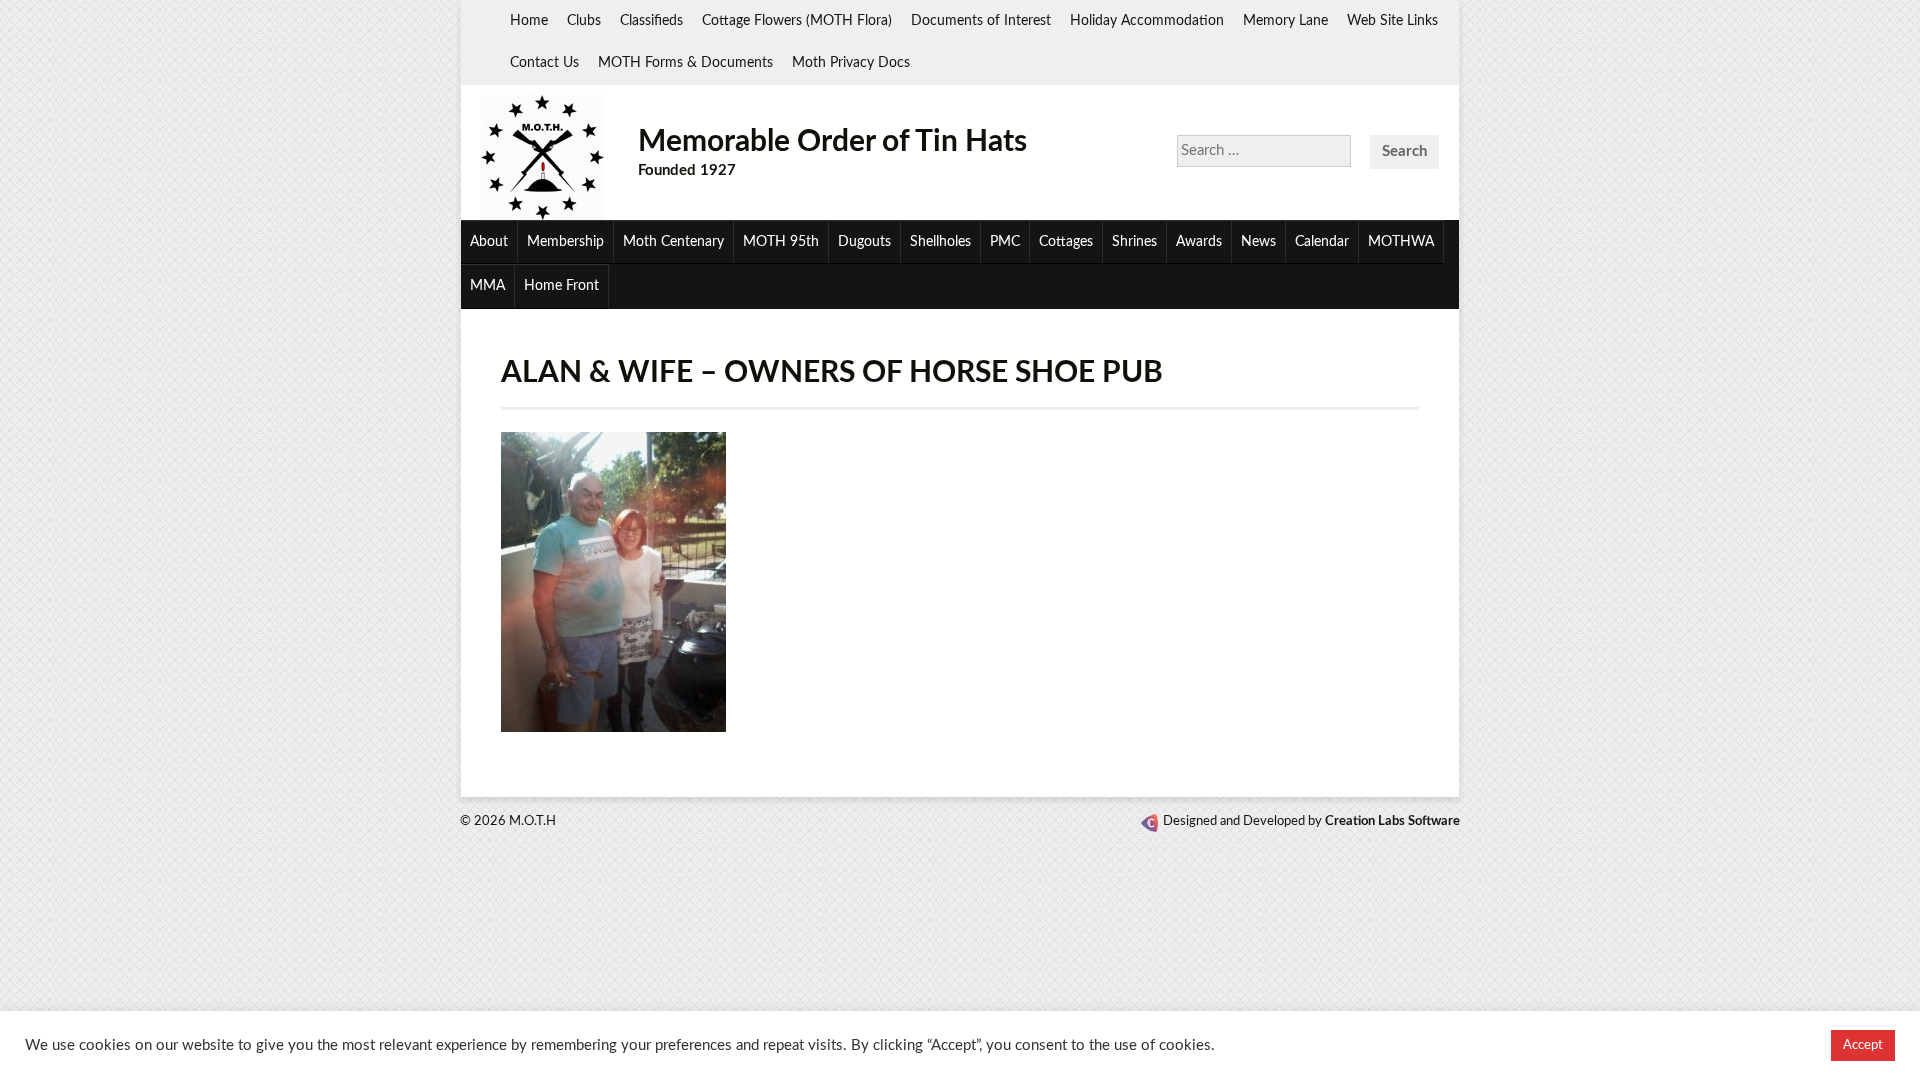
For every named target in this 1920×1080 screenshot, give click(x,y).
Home (529, 21)
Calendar (1322, 242)
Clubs (584, 21)
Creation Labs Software (1392, 821)
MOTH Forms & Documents (685, 63)
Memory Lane (1285, 21)
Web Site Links (1392, 21)
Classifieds (651, 21)
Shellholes (940, 242)
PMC (1005, 242)
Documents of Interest (981, 21)
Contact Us (544, 63)
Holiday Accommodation (1147, 21)
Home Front (561, 286)
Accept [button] (1863, 1045)
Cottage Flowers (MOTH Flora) (797, 21)
